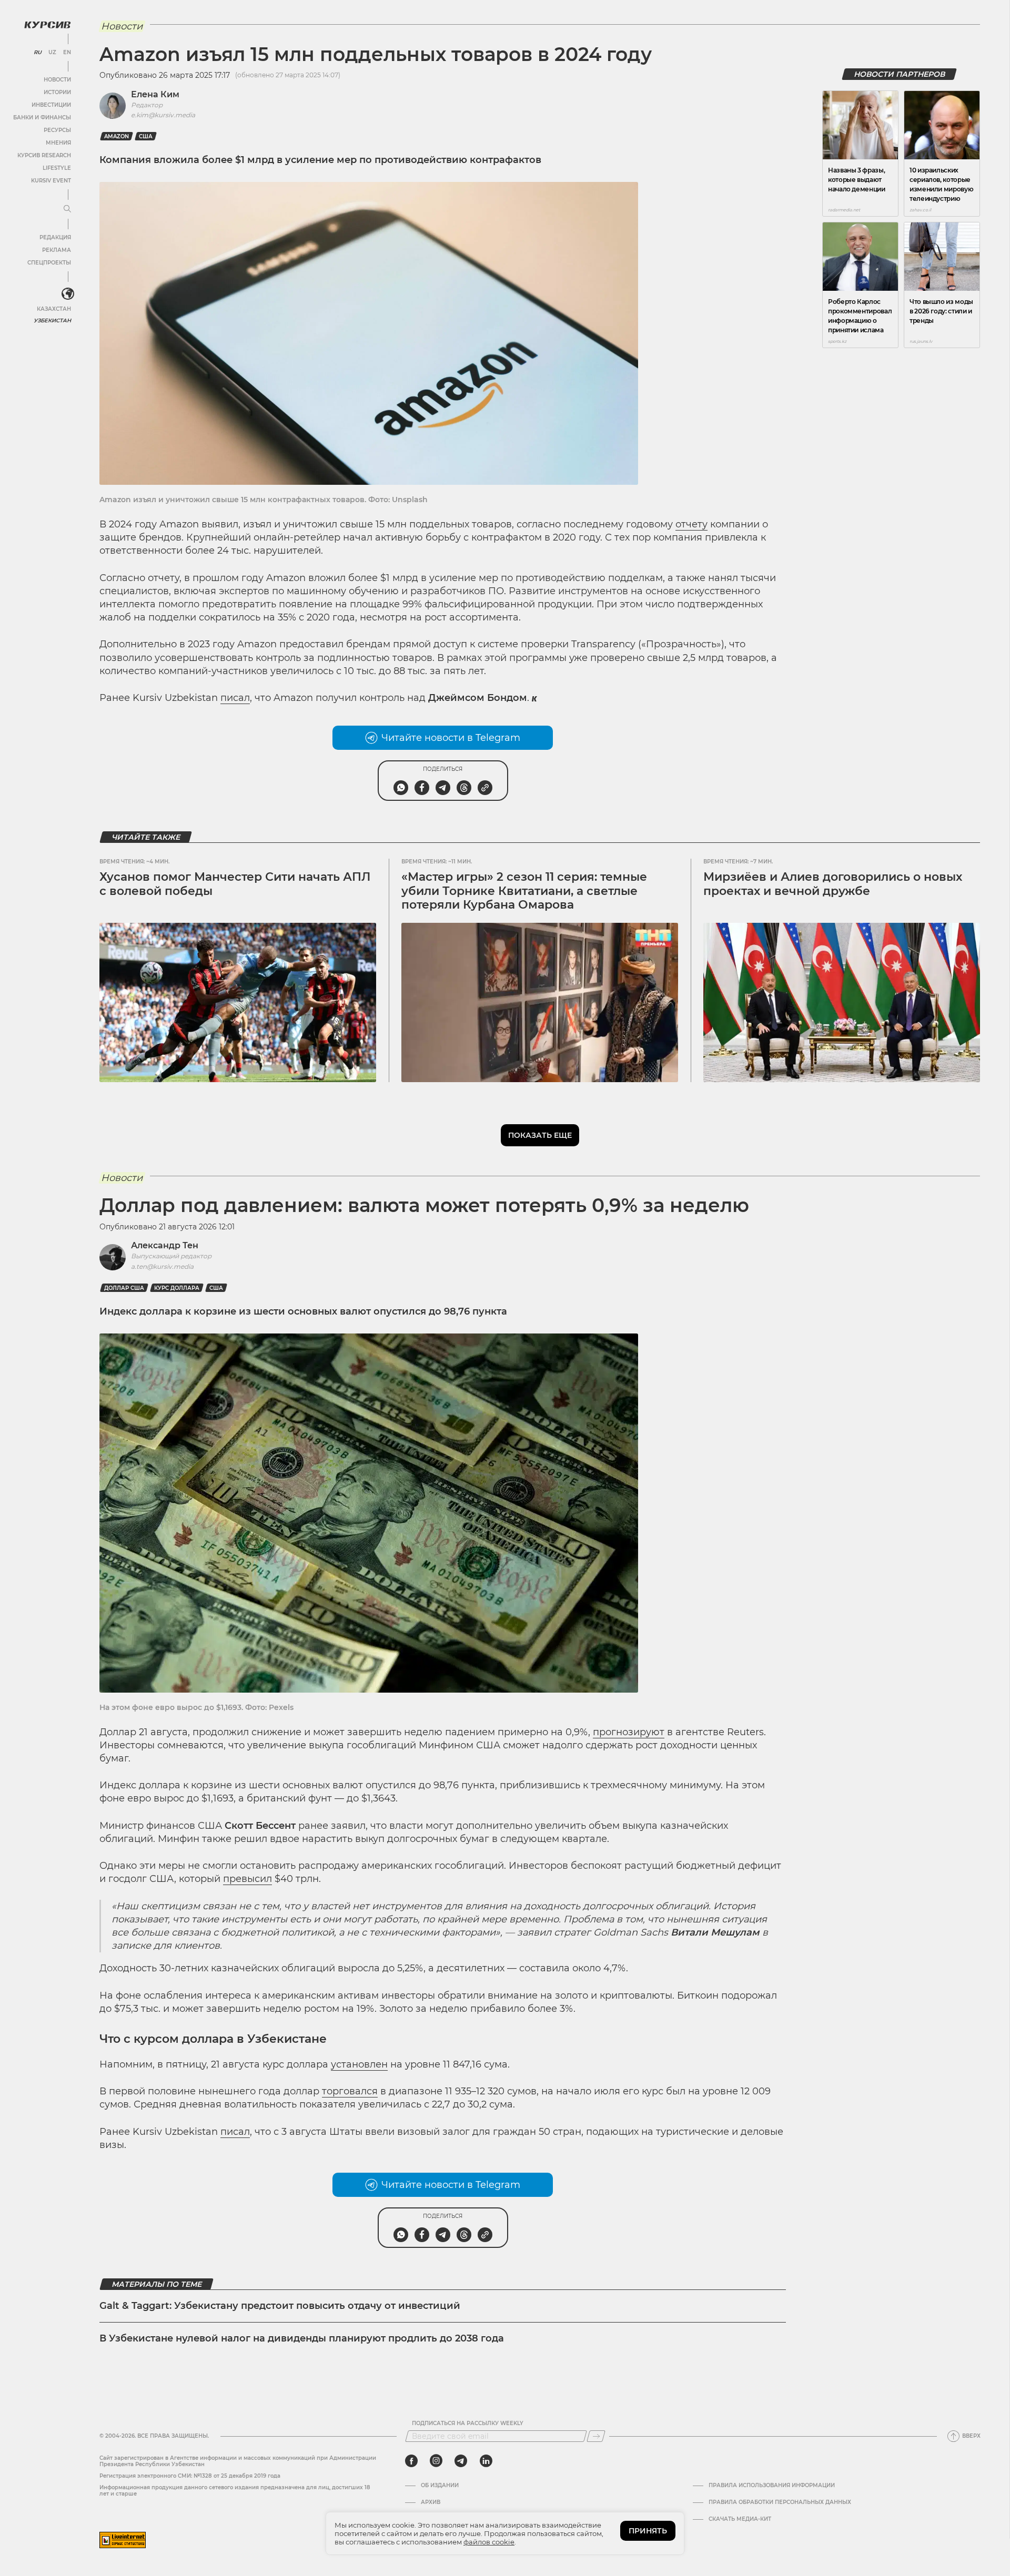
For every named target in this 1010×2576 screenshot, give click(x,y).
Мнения (58, 143)
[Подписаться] (596, 2436)
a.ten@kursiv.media (162, 1266)
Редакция (55, 237)
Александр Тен (165, 1245)
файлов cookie (489, 2542)
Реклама (57, 250)
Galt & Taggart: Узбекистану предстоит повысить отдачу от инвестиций (280, 2306)
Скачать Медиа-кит (740, 2519)
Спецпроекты (49, 263)
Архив (431, 2502)
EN (67, 53)
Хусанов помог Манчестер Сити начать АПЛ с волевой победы (235, 884)
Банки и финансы (42, 118)
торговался (350, 2091)
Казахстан (54, 309)
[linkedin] (486, 2461)
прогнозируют (629, 1732)
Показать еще (540, 1135)
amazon (117, 136)
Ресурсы (57, 130)
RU (38, 53)
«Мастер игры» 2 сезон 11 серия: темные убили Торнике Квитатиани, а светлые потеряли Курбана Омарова (524, 891)
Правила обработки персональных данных (780, 2502)
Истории (57, 92)
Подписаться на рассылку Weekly (468, 2424)
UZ (52, 53)
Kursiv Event (51, 181)
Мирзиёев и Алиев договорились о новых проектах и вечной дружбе (833, 884)
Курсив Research (44, 155)
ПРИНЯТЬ (648, 2531)
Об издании (440, 2486)
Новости (57, 80)
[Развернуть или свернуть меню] (67, 209)
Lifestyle (57, 168)
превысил (248, 1879)
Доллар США (124, 1288)
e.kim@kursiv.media (163, 115)
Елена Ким (155, 94)
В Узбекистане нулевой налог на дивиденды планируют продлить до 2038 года (302, 2338)
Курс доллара (177, 1288)
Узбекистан (52, 320)
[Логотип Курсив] (47, 25)
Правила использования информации (772, 2486)
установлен (359, 2064)
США (146, 136)
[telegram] (461, 2461)
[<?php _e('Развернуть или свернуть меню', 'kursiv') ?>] (68, 294)
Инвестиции (51, 105)
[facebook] (411, 2461)
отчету (691, 524)
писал (235, 698)
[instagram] (436, 2461)
